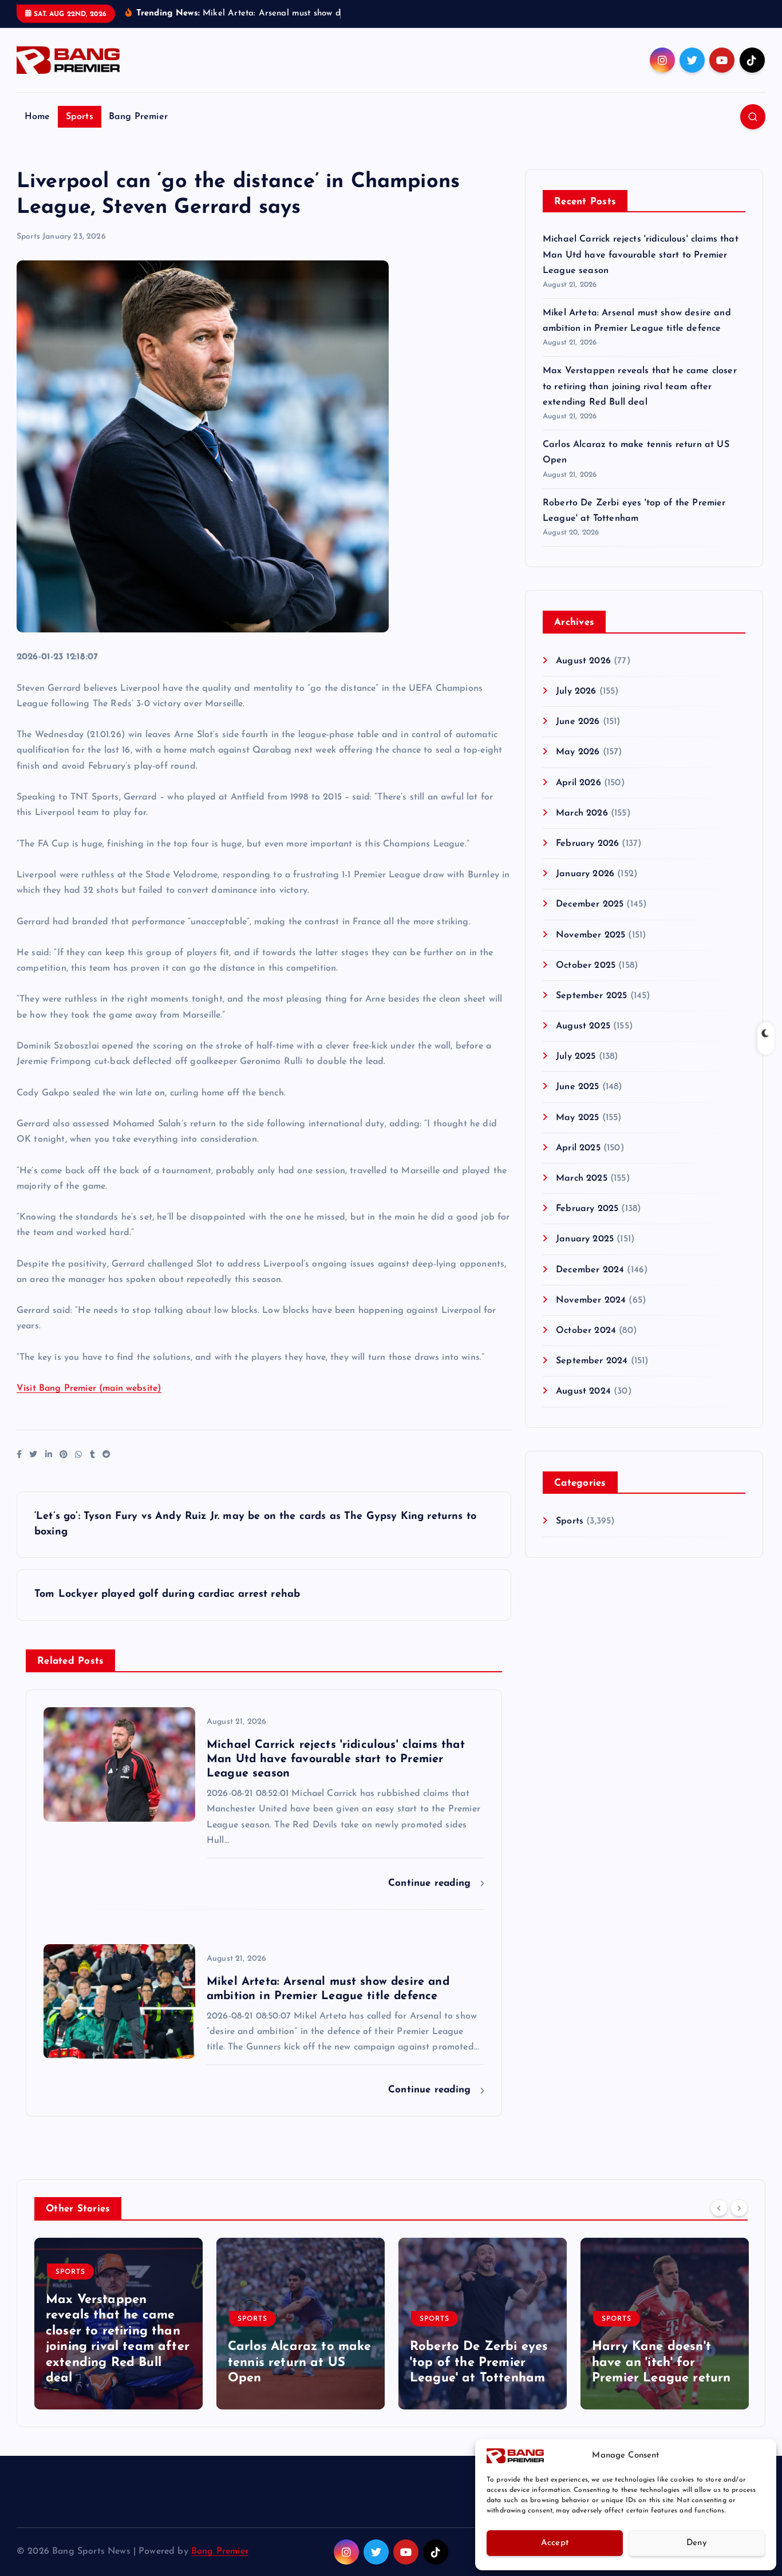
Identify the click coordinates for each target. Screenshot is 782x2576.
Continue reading (431, 1883)
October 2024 (586, 1331)
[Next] (739, 2207)
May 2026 (578, 752)
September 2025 (591, 996)
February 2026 (587, 844)
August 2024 (583, 1391)
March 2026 (582, 813)
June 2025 (577, 1087)
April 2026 (578, 783)
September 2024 (592, 1361)
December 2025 (590, 904)
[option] (119, 2324)
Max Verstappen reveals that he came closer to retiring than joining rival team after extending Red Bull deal (640, 386)
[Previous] (719, 2207)
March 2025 (582, 1178)
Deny (697, 2543)
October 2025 (586, 965)
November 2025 (591, 935)
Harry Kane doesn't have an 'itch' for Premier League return (661, 2363)
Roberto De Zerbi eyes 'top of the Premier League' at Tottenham (479, 2363)
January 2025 (585, 1239)
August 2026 (583, 661)
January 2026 (585, 874)
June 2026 (578, 722)
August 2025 (583, 1026)
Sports (80, 117)
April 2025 (578, 1148)
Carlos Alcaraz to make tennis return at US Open (300, 2363)
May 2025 (577, 1118)
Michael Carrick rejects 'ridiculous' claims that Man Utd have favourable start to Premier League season (641, 255)
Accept (555, 2543)
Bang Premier (138, 117)
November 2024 (591, 1300)
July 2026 (576, 691)
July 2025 (576, 1056)
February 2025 (587, 1209)
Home (37, 117)
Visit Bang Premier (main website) (89, 1388)
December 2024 (590, 1270)
